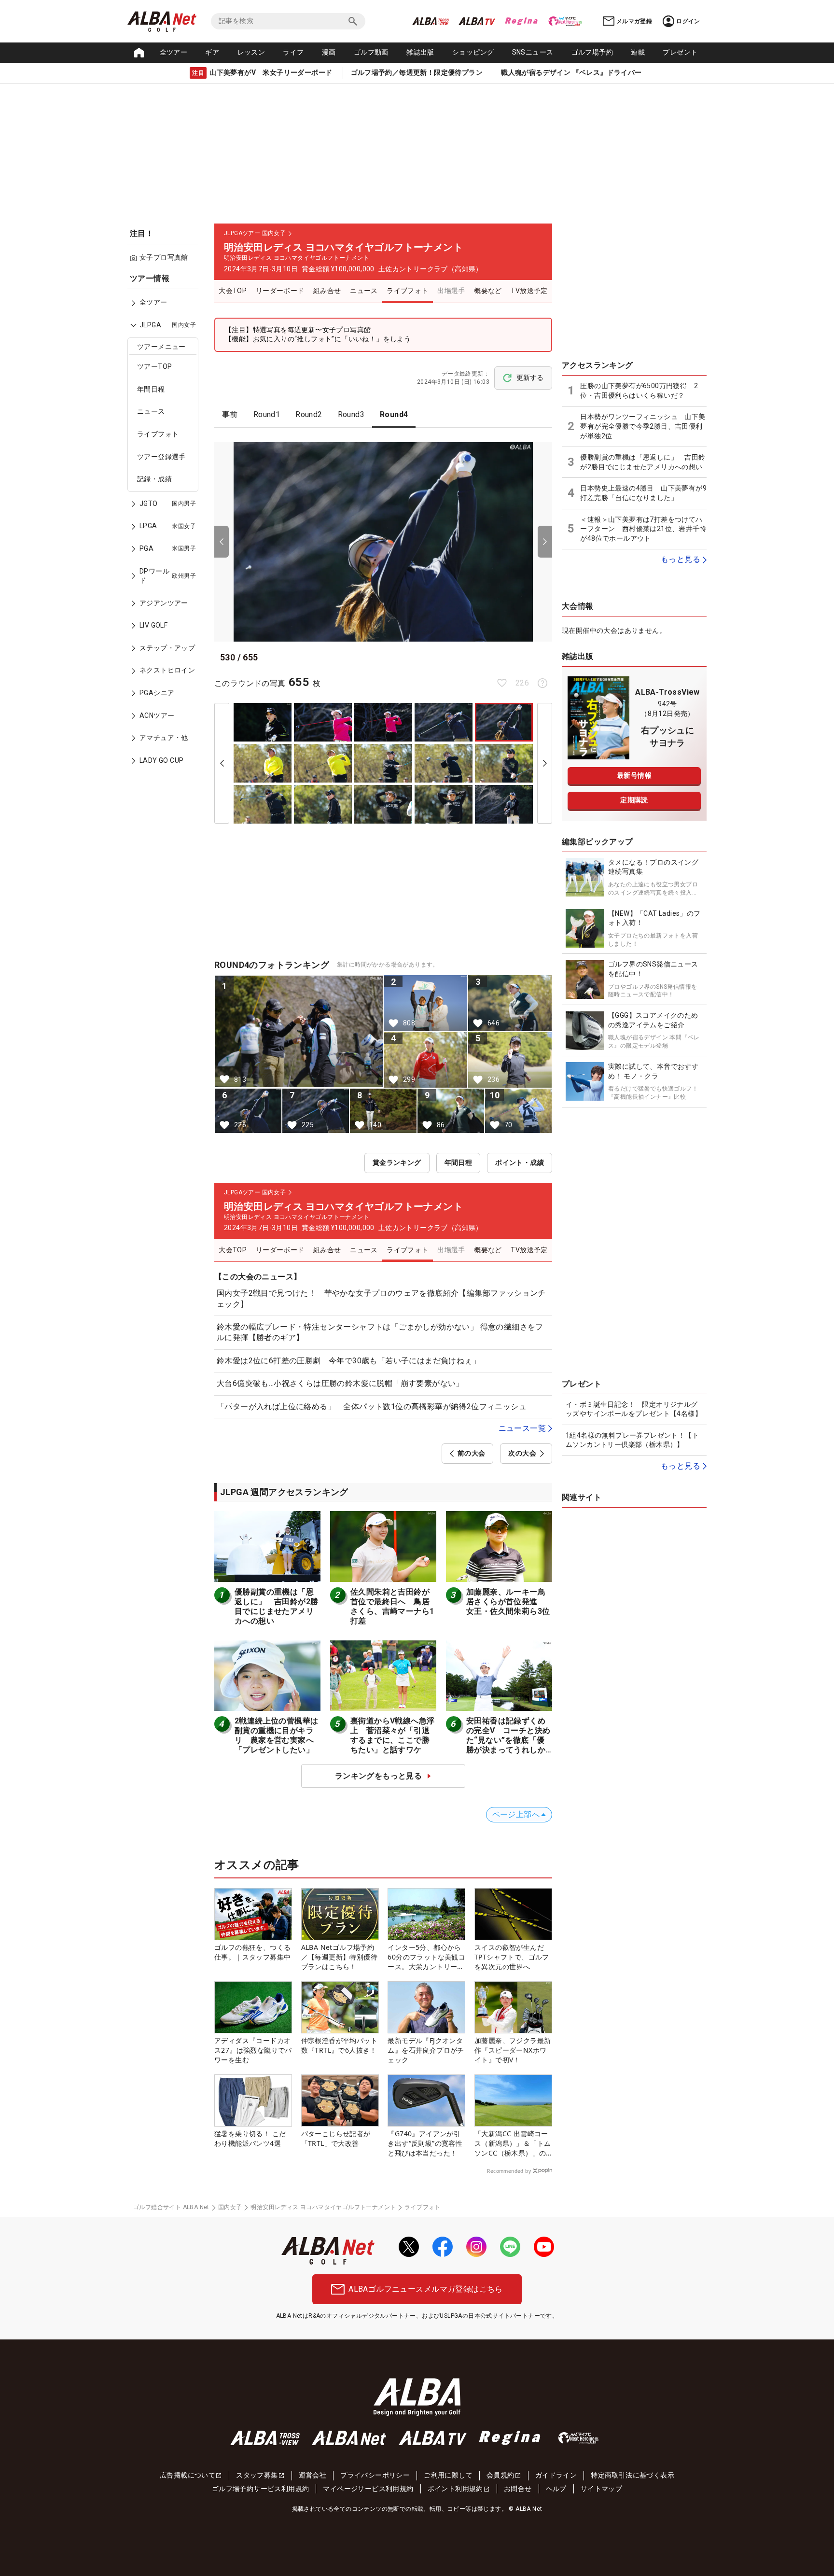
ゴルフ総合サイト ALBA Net (171, 2207)
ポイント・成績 (520, 1162)
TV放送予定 (529, 291)
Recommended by (509, 2171)
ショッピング (473, 52)
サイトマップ (601, 2489)
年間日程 (151, 389)
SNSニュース (533, 52)
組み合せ (327, 291)
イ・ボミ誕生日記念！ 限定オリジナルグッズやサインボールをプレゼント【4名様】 (634, 1409)
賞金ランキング (397, 1162)
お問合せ (518, 2489)
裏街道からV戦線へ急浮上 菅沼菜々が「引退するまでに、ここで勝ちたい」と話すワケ (392, 1735)
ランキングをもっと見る (378, 1776)
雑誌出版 (420, 52)
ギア (212, 52)
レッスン (251, 52)
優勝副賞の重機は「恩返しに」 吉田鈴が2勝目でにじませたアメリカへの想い (276, 1606)
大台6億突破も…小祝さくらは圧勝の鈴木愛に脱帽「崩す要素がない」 (340, 1383)
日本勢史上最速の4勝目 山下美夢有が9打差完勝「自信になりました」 (643, 493)
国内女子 (230, 2207)
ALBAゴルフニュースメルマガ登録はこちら (425, 2289)
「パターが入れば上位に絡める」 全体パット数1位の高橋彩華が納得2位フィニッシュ (372, 1407)
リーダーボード (280, 291)
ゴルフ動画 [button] (371, 52)
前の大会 (472, 1453)
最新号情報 (634, 775)
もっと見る (681, 559)
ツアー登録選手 (161, 457)
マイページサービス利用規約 (368, 2489)
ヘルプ (556, 2489)
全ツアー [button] (174, 52)
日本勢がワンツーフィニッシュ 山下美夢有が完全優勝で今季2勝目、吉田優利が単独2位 (643, 426)
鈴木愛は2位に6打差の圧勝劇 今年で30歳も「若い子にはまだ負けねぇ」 (348, 1361)
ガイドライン (556, 2475)
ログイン (688, 21)
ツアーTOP (154, 367)
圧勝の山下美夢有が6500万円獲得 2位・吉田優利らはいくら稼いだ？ (639, 391)
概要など (488, 291)
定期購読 (634, 800)
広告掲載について (188, 2475)
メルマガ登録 (634, 21)
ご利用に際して (448, 2475)
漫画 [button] (329, 52)
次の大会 (522, 1453)
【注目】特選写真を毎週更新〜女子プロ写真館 (298, 330)
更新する (530, 378)
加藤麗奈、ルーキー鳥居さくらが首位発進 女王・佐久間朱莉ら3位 (508, 1602)
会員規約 (500, 2475)
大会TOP (233, 291)
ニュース (151, 412)
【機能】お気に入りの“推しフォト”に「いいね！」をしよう (318, 339)
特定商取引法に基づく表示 (632, 2475)
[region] (166, 526)
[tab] (230, 415)
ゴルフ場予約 (592, 52)
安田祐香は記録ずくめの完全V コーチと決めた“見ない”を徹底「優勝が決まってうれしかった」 (508, 1740)
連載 (638, 52)
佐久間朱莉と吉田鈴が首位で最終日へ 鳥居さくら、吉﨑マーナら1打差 (392, 1606)
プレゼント (680, 52)
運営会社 (313, 2475)
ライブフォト (158, 434)
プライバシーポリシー (375, 2475)
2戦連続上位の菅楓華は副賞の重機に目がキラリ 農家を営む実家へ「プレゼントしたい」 (276, 1735)
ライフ (293, 52)
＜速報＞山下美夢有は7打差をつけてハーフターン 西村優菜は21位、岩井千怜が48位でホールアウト (643, 529)
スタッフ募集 (257, 2475)
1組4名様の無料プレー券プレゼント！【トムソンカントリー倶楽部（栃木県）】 (632, 1440)
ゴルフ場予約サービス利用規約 (261, 2489)
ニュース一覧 (522, 1428)
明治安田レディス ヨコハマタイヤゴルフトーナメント (323, 2207)
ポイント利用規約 (455, 2489)
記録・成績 (154, 479)
